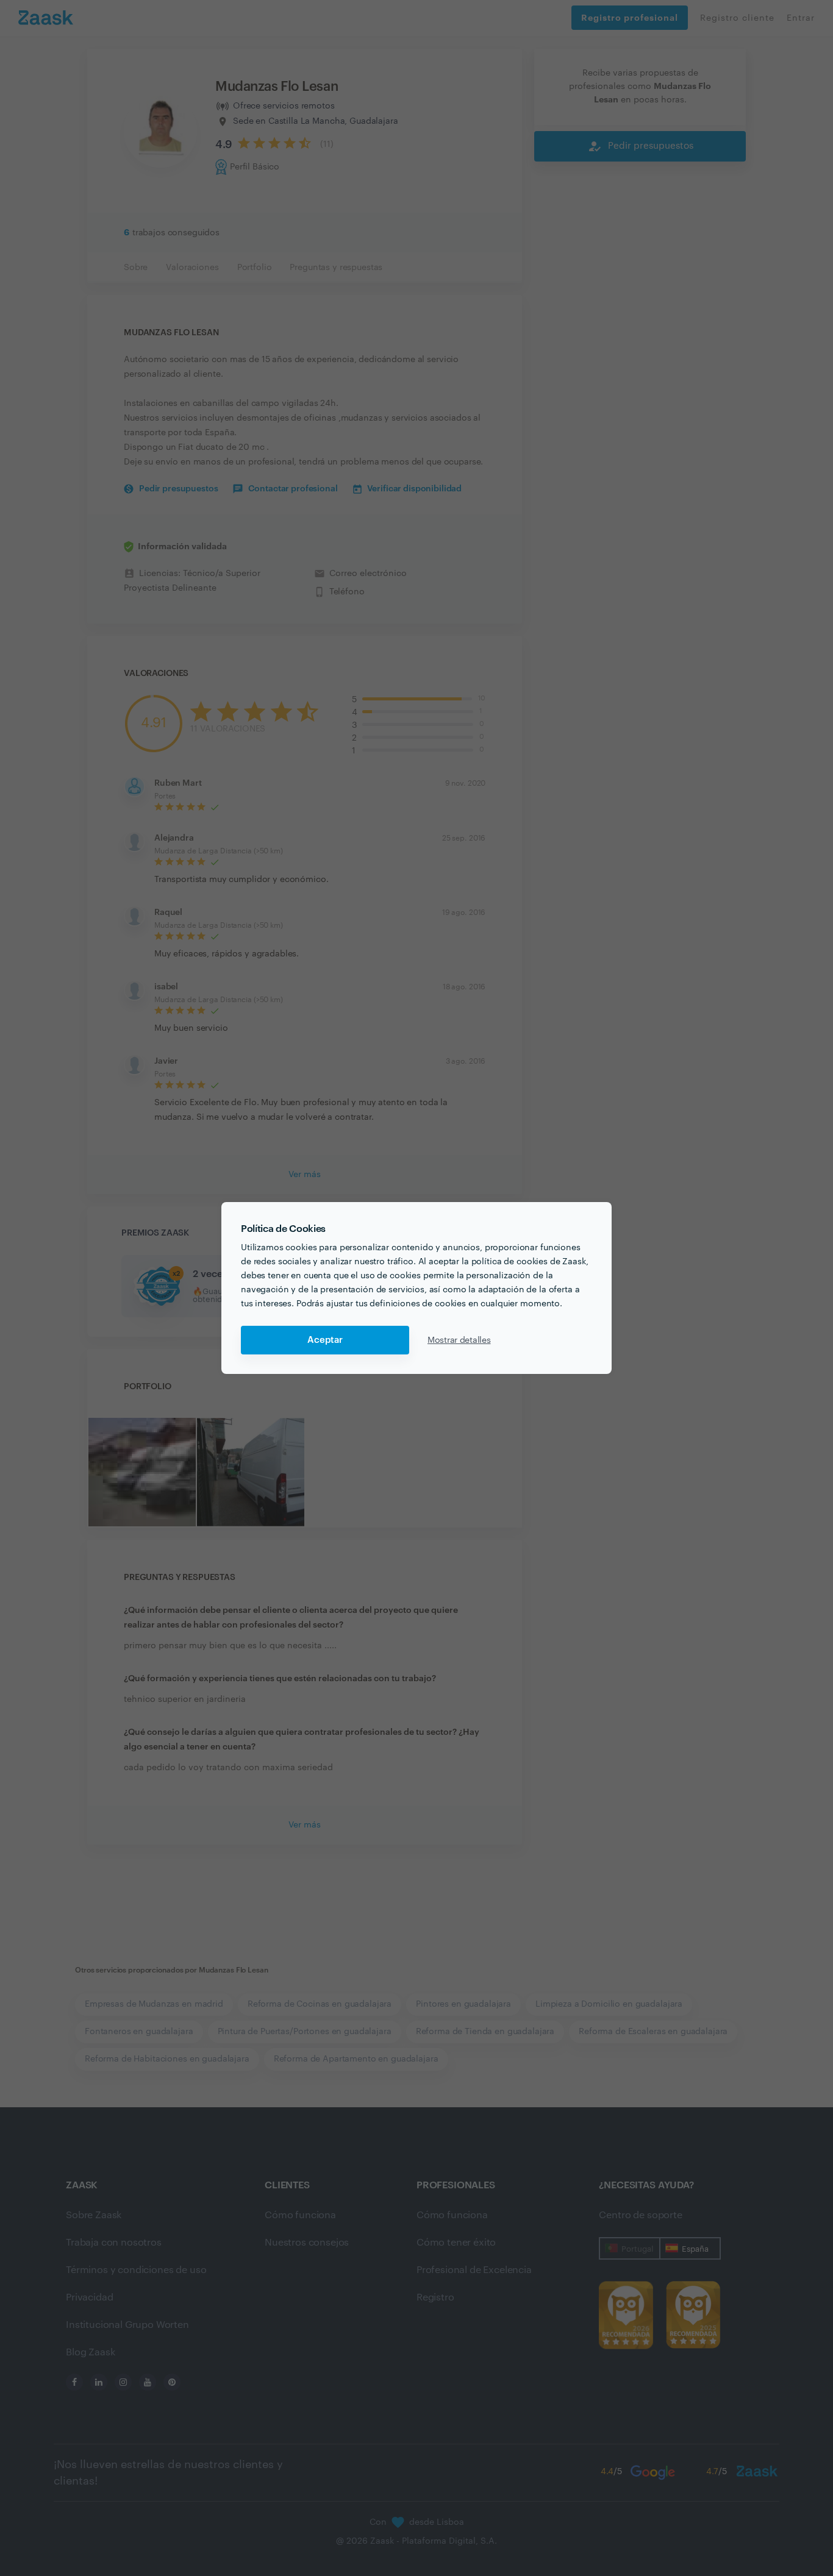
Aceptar (325, 1340)
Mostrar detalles (459, 1340)
